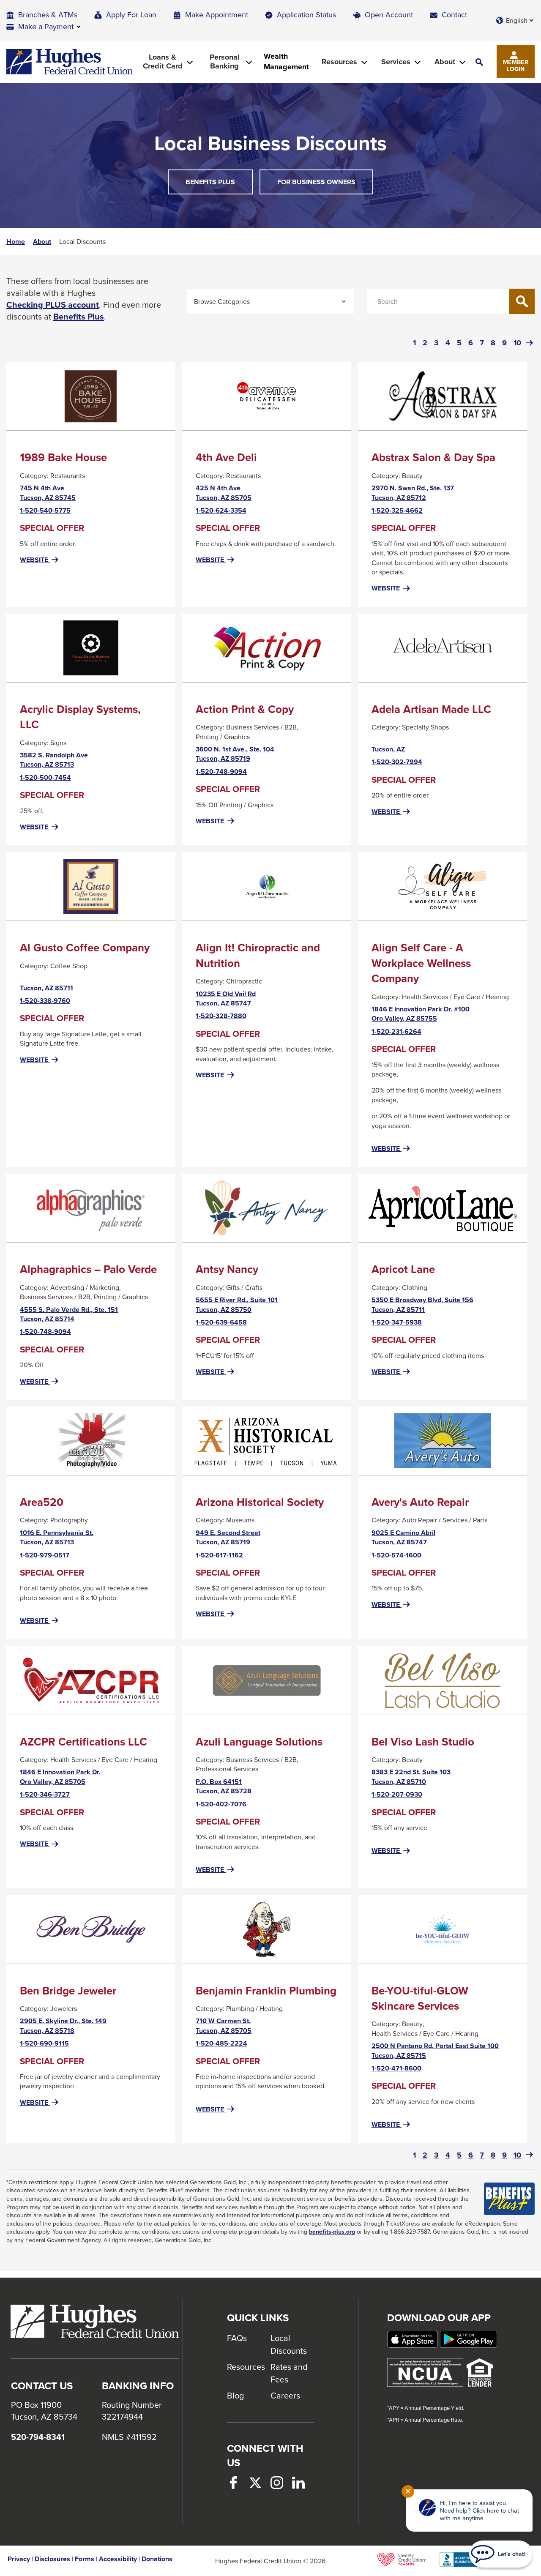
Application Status (306, 15)
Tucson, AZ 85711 (46, 988)
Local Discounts (289, 2344)
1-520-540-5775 (45, 511)
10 (517, 343)
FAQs (237, 2338)
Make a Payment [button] (46, 26)
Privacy (19, 2559)
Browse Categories (222, 301)
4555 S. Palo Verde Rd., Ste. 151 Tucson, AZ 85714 (69, 1315)
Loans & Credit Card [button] (163, 61)
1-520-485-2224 (221, 2043)
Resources (246, 2367)
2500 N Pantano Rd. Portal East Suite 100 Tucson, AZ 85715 (435, 2051)
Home (16, 242)
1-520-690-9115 (44, 2043)
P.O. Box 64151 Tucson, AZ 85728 (224, 1787)
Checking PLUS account (53, 305)
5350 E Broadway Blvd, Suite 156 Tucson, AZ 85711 (422, 1305)
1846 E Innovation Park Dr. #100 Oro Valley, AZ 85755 (421, 1014)
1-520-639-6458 (221, 1322)
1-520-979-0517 (45, 1555)
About (42, 242)
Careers (285, 2395)
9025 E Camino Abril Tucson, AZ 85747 (403, 1538)
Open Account (389, 15)
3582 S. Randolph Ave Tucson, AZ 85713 (54, 760)
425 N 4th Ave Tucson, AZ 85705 (224, 493)
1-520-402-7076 (221, 1804)
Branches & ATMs (48, 15)
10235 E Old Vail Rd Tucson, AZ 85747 (226, 999)
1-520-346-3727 (45, 1795)
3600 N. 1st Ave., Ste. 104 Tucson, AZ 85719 (235, 754)
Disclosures (52, 2559)
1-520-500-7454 (45, 778)
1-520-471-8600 (396, 2068)
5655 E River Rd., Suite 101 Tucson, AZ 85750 (237, 1305)
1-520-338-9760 (45, 1001)
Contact (454, 15)
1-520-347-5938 (397, 1322)
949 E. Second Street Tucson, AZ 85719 (228, 1538)
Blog (235, 2395)
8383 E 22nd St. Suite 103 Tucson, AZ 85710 (411, 1777)
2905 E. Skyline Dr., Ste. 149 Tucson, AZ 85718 (63, 2026)
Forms (85, 2559)
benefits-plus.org (332, 2232)
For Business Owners (316, 182)
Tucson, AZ (388, 749)
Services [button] (396, 62)
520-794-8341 (38, 2437)
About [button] (445, 62)
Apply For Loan (131, 15)
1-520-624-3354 (221, 511)
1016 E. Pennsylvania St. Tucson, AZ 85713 (57, 1538)
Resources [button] (339, 62)
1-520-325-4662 (397, 511)
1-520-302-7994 (397, 762)
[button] (479, 62)
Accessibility (118, 2559)
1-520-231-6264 (396, 1032)
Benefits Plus (219, 186)
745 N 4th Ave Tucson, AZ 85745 (48, 493)
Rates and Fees (289, 2373)
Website (40, 560)
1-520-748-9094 (221, 772)
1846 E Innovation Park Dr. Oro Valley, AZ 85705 (60, 1777)
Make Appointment (217, 15)
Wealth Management (286, 62)
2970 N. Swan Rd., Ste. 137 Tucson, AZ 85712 (413, 493)
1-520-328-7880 (221, 1016)
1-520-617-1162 (219, 1555)
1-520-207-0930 (397, 1795)
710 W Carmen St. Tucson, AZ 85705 (224, 2026)
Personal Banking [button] (225, 61)
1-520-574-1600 (396, 1555)
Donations (157, 2559)
